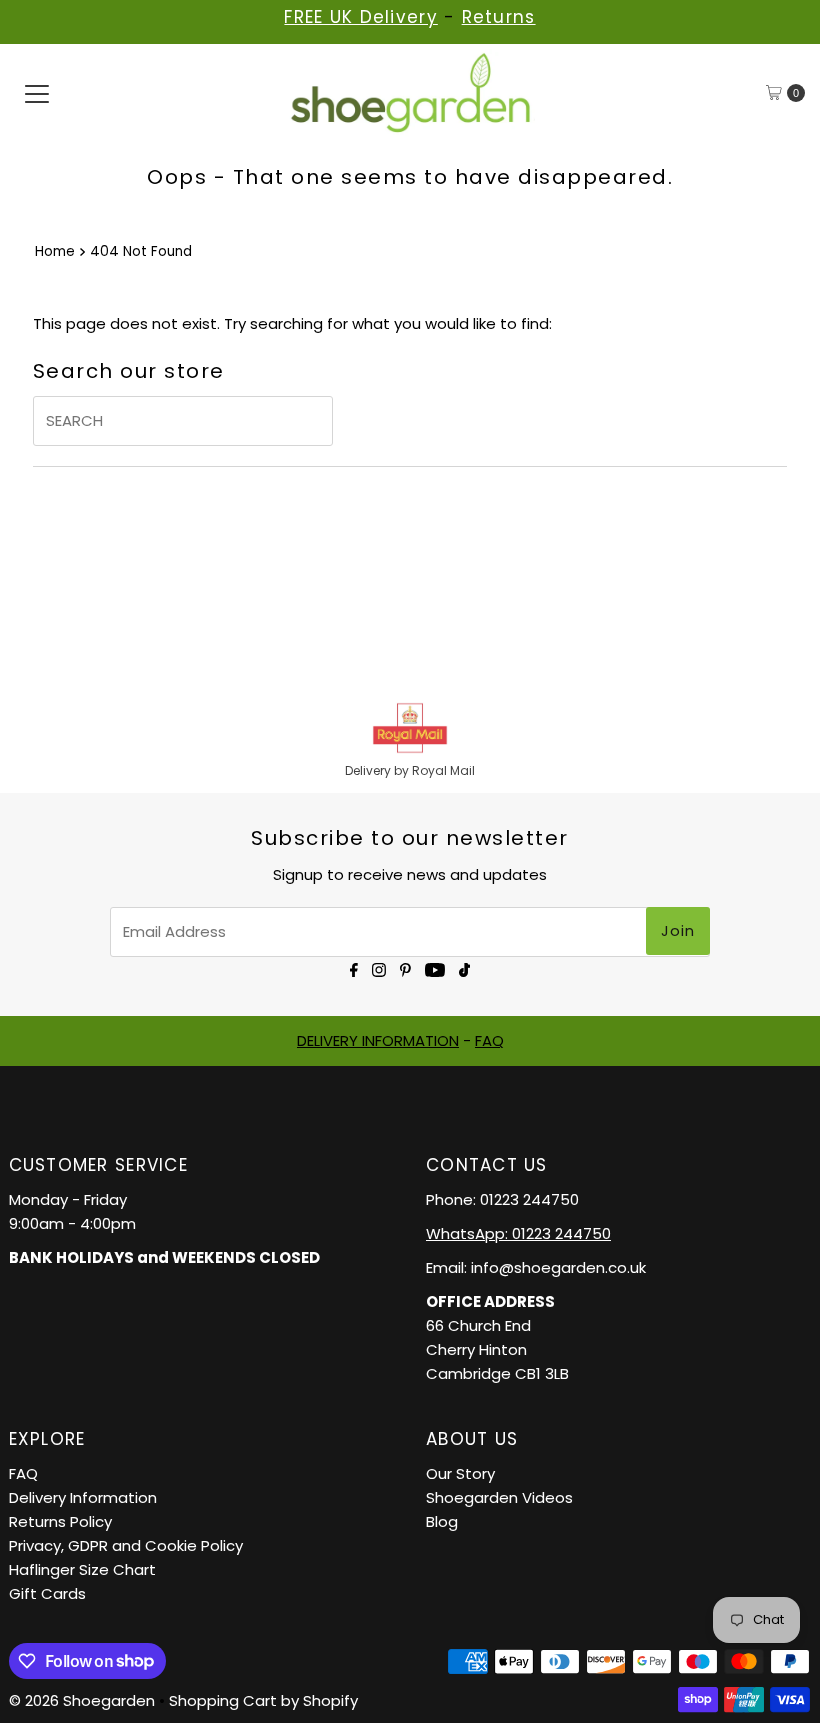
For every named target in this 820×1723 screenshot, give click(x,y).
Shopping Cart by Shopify (263, 1700)
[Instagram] (379, 968)
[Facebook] (354, 968)
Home (55, 251)
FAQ (489, 1040)
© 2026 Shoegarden (82, 1700)
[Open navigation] (37, 93)
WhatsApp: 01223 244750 (518, 1233)
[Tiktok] (464, 968)
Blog (442, 1521)
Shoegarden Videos (499, 1497)
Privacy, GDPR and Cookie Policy (126, 1545)
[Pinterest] (405, 968)
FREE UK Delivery (360, 17)
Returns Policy (60, 1521)
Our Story (460, 1473)
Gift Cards (47, 1593)
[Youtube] (435, 968)
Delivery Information (83, 1497)
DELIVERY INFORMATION (378, 1040)
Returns (499, 17)
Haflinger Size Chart (82, 1569)
